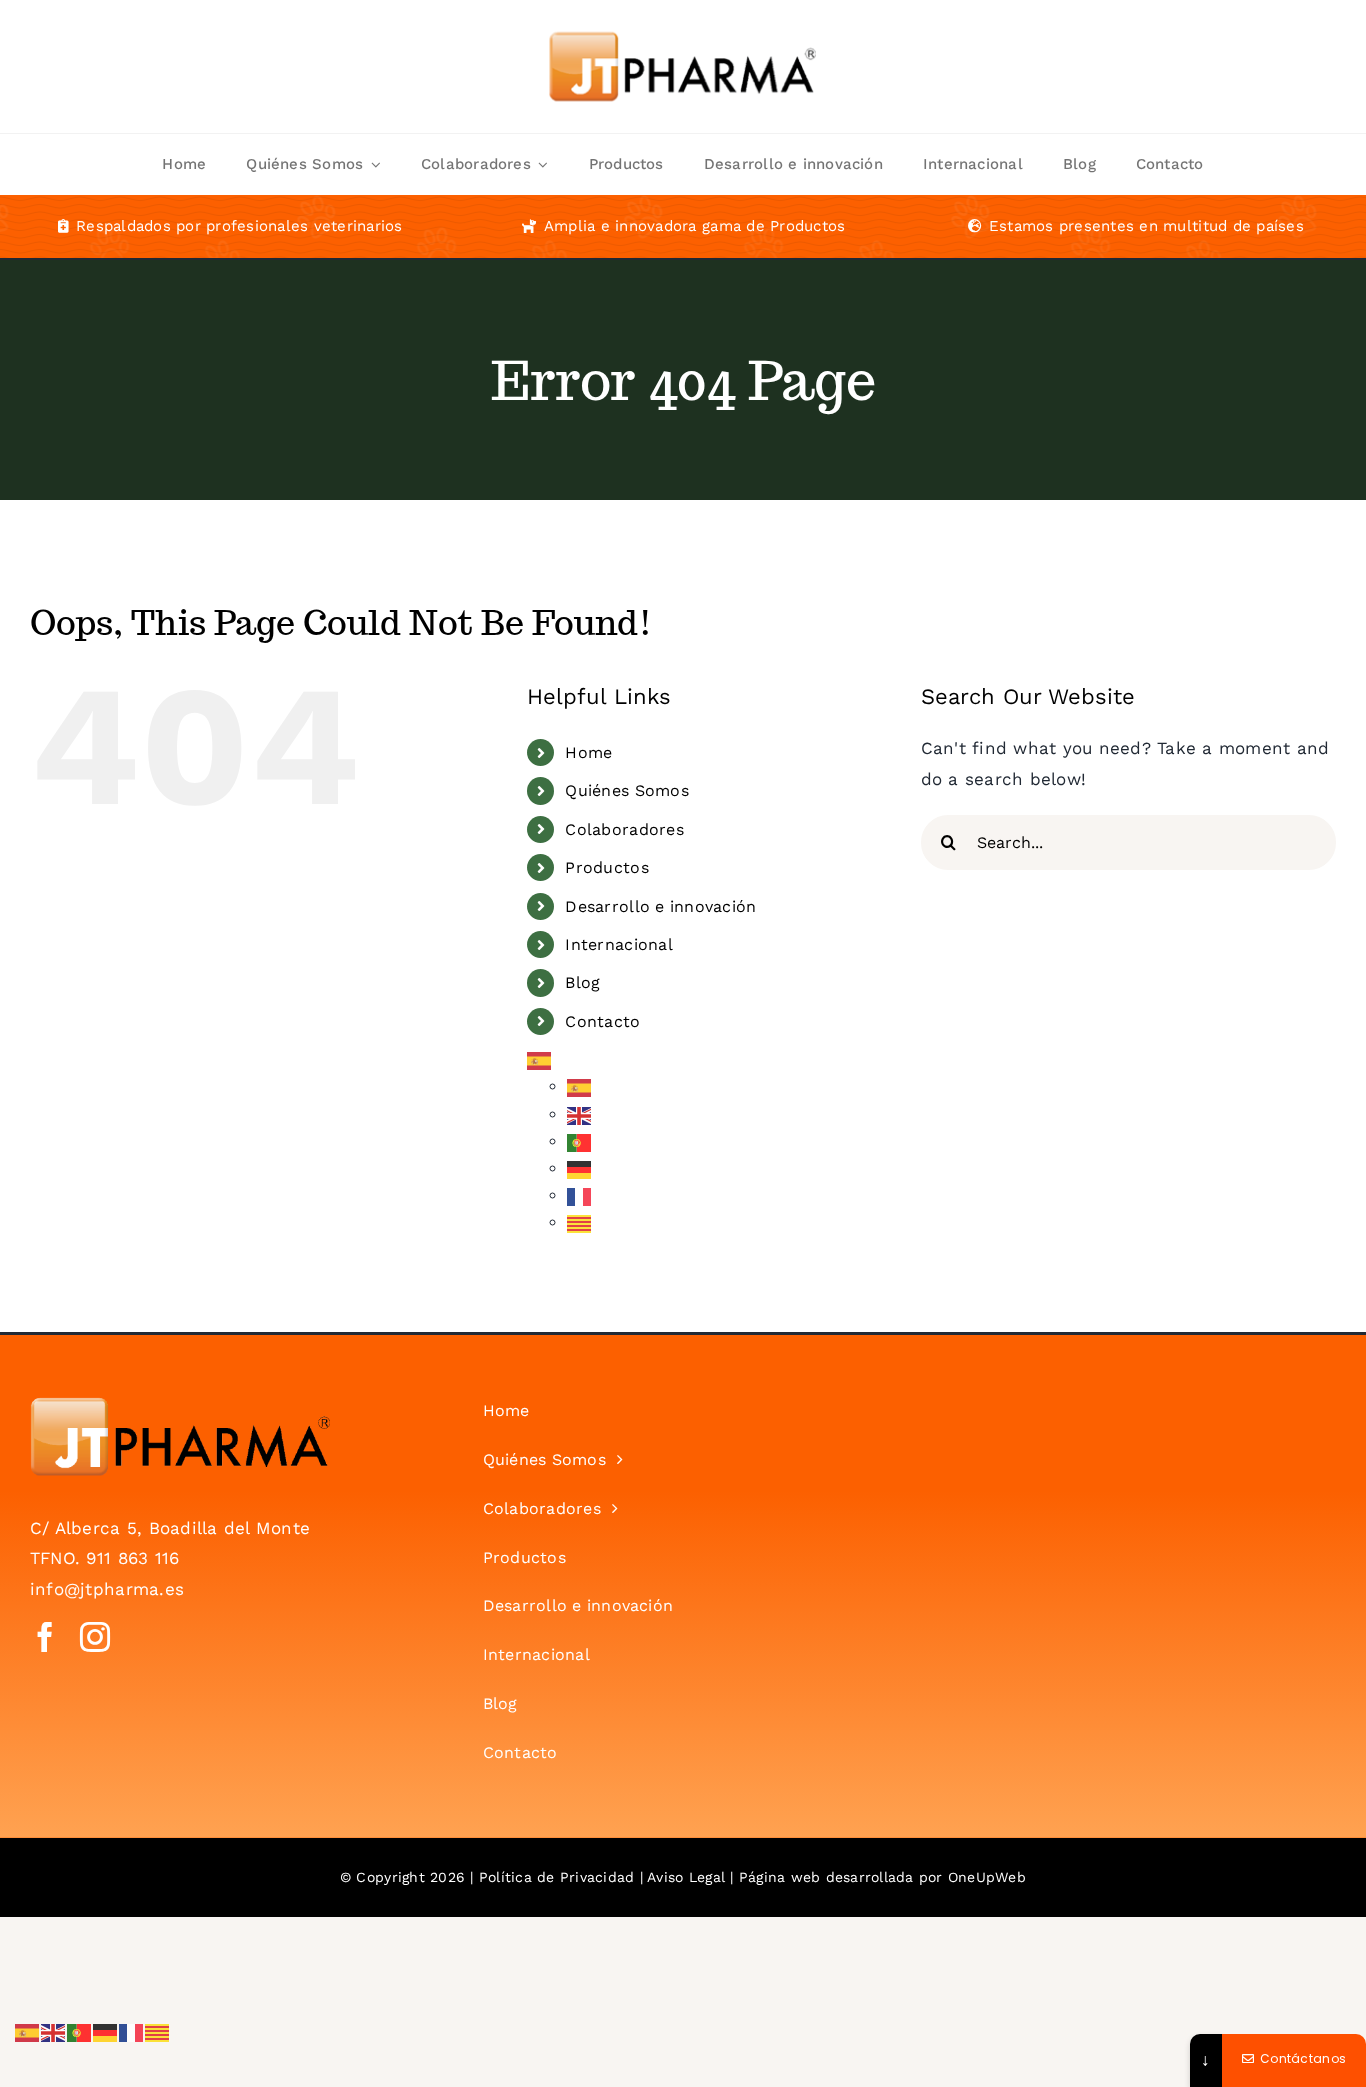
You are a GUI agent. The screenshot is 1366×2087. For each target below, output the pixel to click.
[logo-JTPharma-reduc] (683, 14)
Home (588, 752)
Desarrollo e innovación (660, 906)
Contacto (602, 1021)
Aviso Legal (686, 1877)
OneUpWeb (987, 1877)
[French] (580, 1195)
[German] (580, 1168)
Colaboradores (624, 829)
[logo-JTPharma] (180, 1405)
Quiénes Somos (626, 790)
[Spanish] (540, 1059)
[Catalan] (580, 1222)
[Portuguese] (580, 1141)
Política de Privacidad (557, 1877)
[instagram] (95, 1637)
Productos (606, 867)
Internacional (618, 944)
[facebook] (45, 1637)
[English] (580, 1114)
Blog (582, 982)
